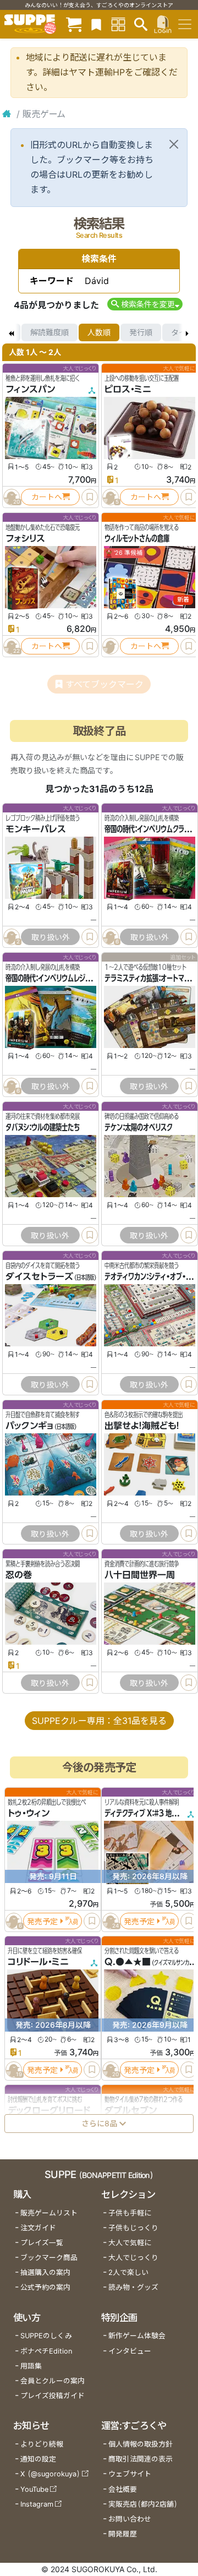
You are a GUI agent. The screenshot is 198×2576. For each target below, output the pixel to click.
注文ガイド (38, 2228)
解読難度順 (50, 332)
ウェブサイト (130, 2474)
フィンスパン (30, 389)
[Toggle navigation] (185, 24)
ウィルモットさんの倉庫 (137, 538)
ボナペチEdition (46, 2351)
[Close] (174, 144)
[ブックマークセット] (96, 24)
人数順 (99, 332)
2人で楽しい (128, 2272)
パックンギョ (29, 1426)
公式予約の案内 (45, 2287)
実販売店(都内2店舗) (143, 2504)
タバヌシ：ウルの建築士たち (43, 1127)
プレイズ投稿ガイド (53, 2396)
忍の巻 (19, 1575)
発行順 (141, 332)
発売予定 (42, 1921)
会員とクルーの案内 (53, 2381)
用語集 (31, 2366)
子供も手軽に (130, 2213)
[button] (145, 304)
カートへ (47, 497)
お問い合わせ (130, 2519)
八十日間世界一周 (140, 1575)
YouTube (34, 2489)
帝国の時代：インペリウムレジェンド (54, 978)
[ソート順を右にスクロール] (187, 332)
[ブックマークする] (90, 497)
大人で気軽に (130, 2243)
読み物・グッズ (133, 2287)
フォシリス (25, 538)
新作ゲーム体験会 (137, 2336)
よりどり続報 (42, 2444)
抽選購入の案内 (45, 2272)
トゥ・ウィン (29, 1814)
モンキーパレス (36, 829)
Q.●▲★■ (128, 1962)
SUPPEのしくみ (46, 2336)
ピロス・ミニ (128, 389)
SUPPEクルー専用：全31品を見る (99, 1721)
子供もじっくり (133, 2228)
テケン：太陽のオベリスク (138, 1127)
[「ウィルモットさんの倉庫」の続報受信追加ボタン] (111, 646)
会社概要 (123, 2489)
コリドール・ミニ (38, 1962)
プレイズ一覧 (42, 2243)
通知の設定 (38, 2459)
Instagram (37, 2504)
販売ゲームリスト (49, 2213)
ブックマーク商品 (49, 2258)
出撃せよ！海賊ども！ (142, 1426)
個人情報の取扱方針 (141, 2444)
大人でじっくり (133, 2258)
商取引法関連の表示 (141, 2459)
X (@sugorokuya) (50, 2474)
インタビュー (130, 2351)
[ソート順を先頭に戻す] (11, 332)
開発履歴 (123, 2534)
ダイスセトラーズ (39, 1276)
